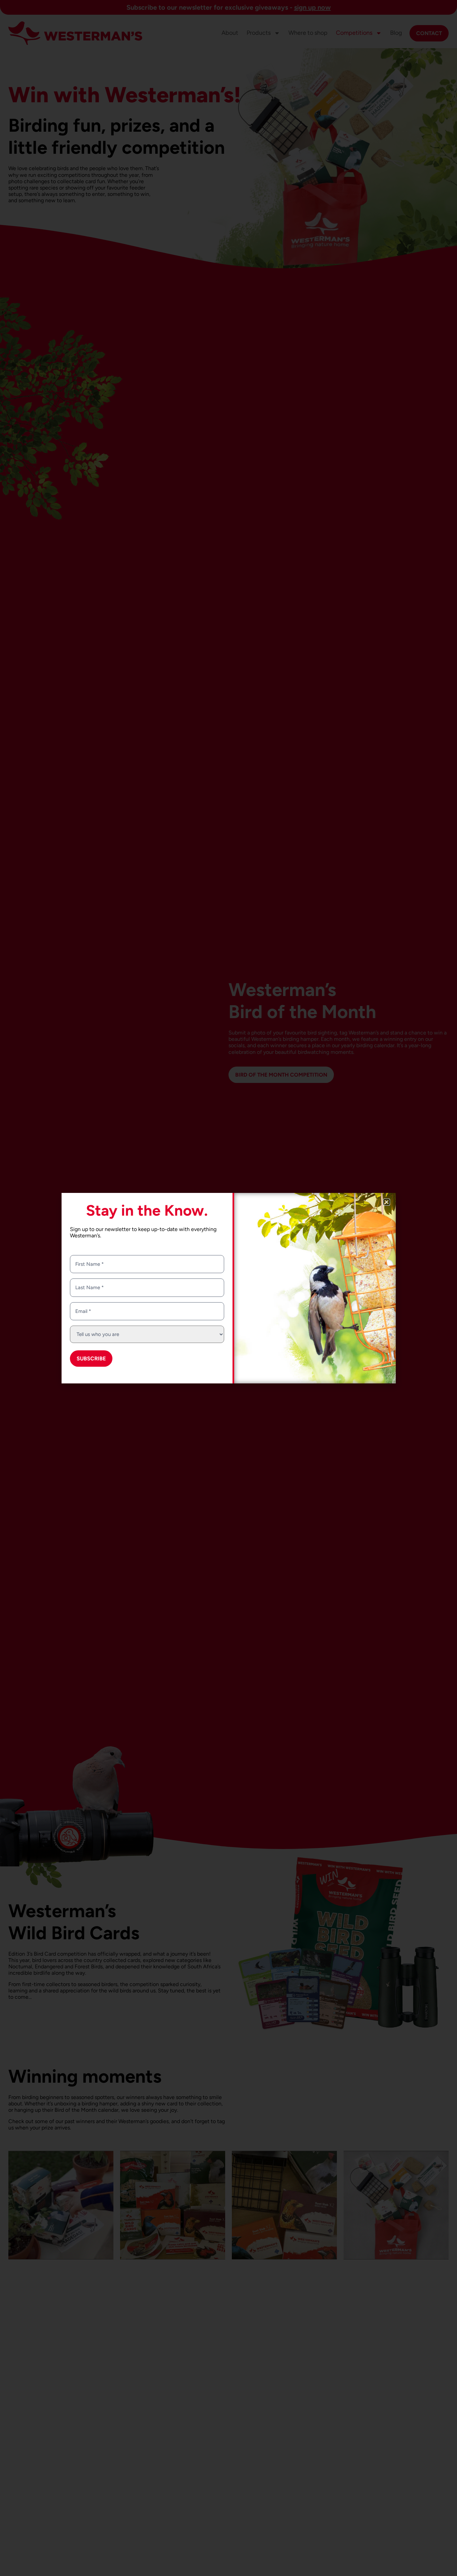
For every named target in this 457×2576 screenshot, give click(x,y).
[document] (229, 1288)
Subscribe (91, 1359)
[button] (387, 1202)
